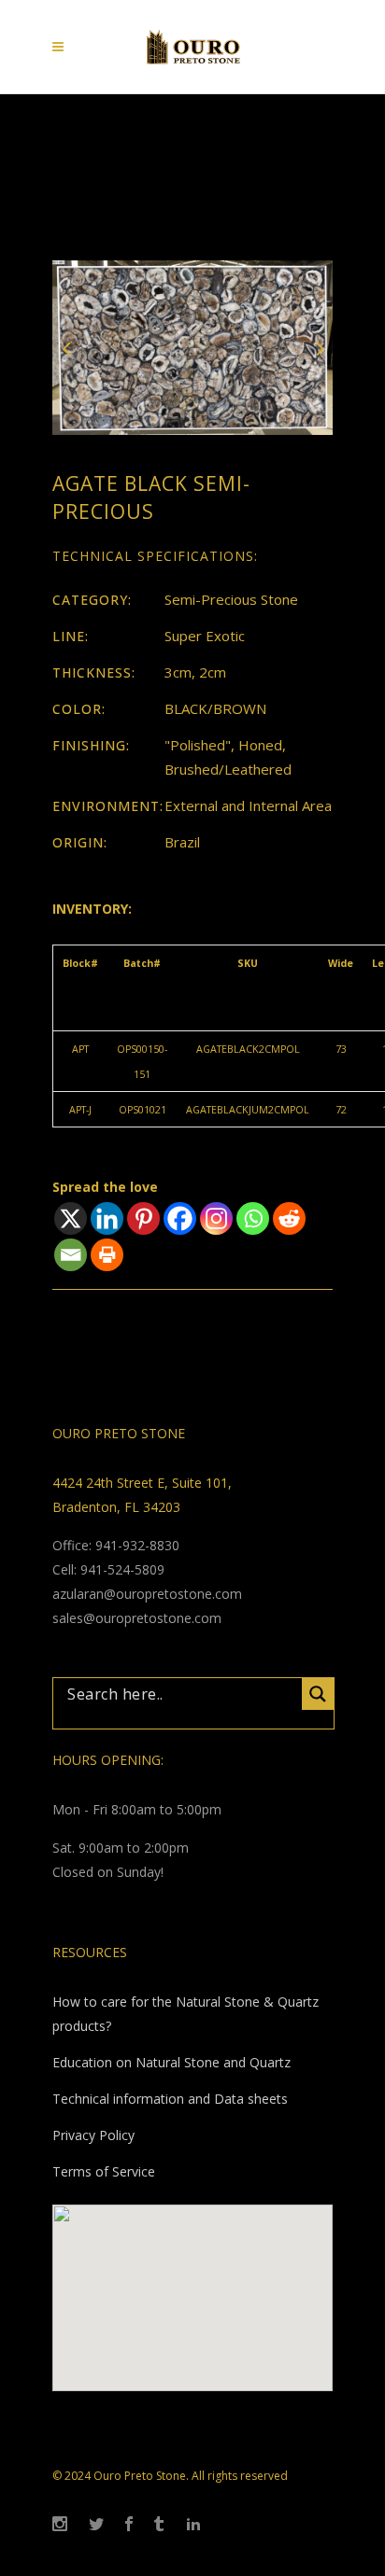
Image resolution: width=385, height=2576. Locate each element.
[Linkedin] (107, 1218)
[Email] (71, 1255)
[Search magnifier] (318, 1694)
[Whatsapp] (253, 1218)
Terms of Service (104, 2171)
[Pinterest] (143, 1218)
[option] (192, 348)
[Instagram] (216, 1218)
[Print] (107, 1255)
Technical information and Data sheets (170, 2099)
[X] (71, 1218)
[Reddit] (289, 1218)
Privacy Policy (93, 2135)
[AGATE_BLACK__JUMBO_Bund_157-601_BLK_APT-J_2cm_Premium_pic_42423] (192, 346)
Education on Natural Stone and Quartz (171, 2062)
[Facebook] (180, 1218)
